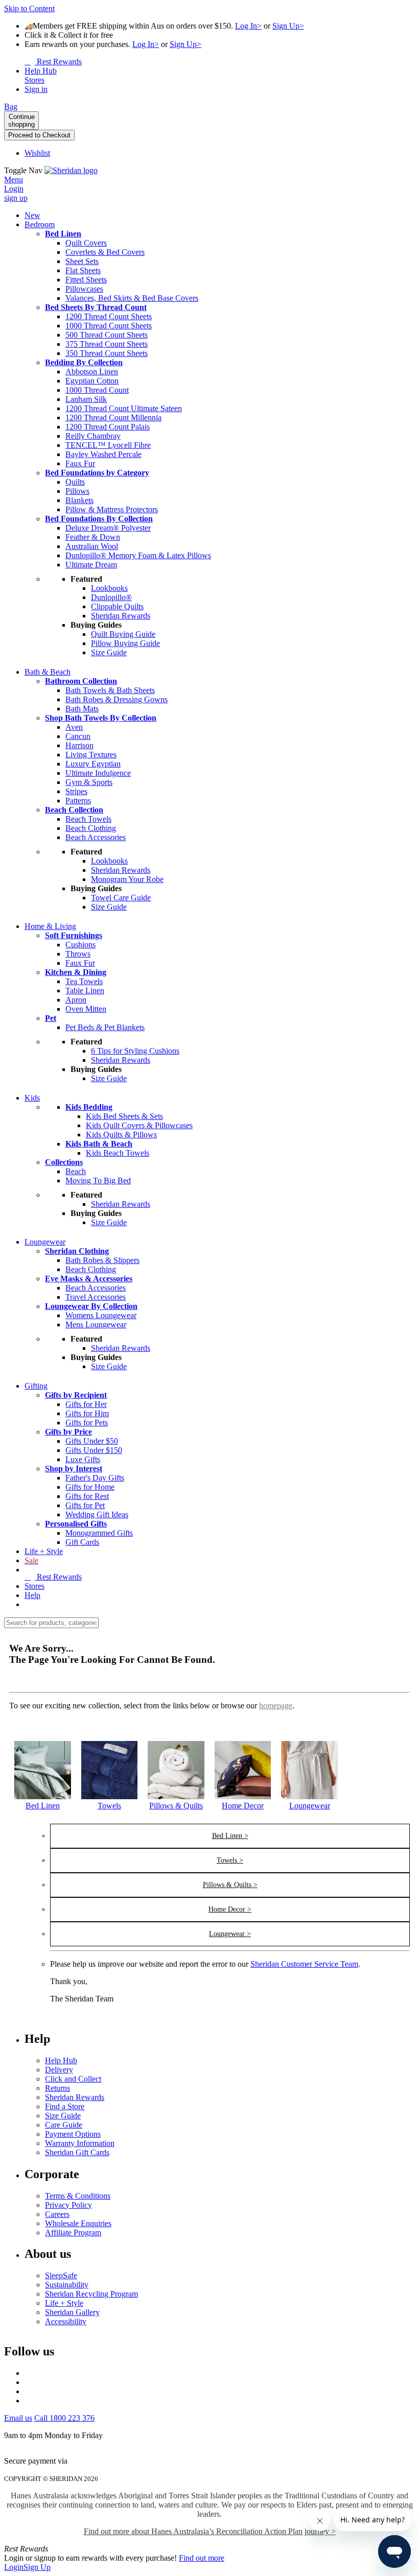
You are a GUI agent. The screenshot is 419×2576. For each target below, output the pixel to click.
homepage (276, 1706)
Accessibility (66, 2321)
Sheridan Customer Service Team (304, 1964)
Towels (109, 1806)
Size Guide (63, 2116)
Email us (18, 2418)
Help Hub (61, 2060)
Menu (14, 180)
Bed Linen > (230, 1836)
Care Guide (64, 2125)
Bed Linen (43, 1806)
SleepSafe (61, 2275)
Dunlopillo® (111, 597)
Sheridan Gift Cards (77, 2152)
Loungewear (310, 1806)
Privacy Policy (68, 2205)
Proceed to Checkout (39, 135)
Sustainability (67, 2285)
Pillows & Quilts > (230, 1885)
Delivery (59, 2070)
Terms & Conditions (78, 2196)
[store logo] (71, 170)
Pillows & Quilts (176, 1806)
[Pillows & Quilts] (176, 1796)
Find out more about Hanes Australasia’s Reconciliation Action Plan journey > (210, 2531)
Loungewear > (230, 1934)
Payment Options (73, 2134)
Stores (34, 1586)
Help (32, 1595)
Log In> (248, 26)
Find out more (202, 2558)
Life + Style (64, 2303)
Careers (57, 2214)
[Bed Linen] (43, 1796)
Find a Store (65, 2106)
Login (14, 2567)
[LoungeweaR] (309, 1796)
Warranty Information (80, 2143)
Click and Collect (73, 2079)
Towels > (230, 1860)
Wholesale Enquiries (78, 2223)
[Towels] (110, 1796)
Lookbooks (109, 588)
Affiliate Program (73, 2233)
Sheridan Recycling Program (91, 2294)
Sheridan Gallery (72, 2312)
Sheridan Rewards (75, 2097)
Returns (57, 2088)
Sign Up (37, 2567)
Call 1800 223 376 (64, 2418)
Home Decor (243, 1806)
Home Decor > (230, 1909)
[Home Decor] (243, 1796)
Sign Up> (288, 26)
